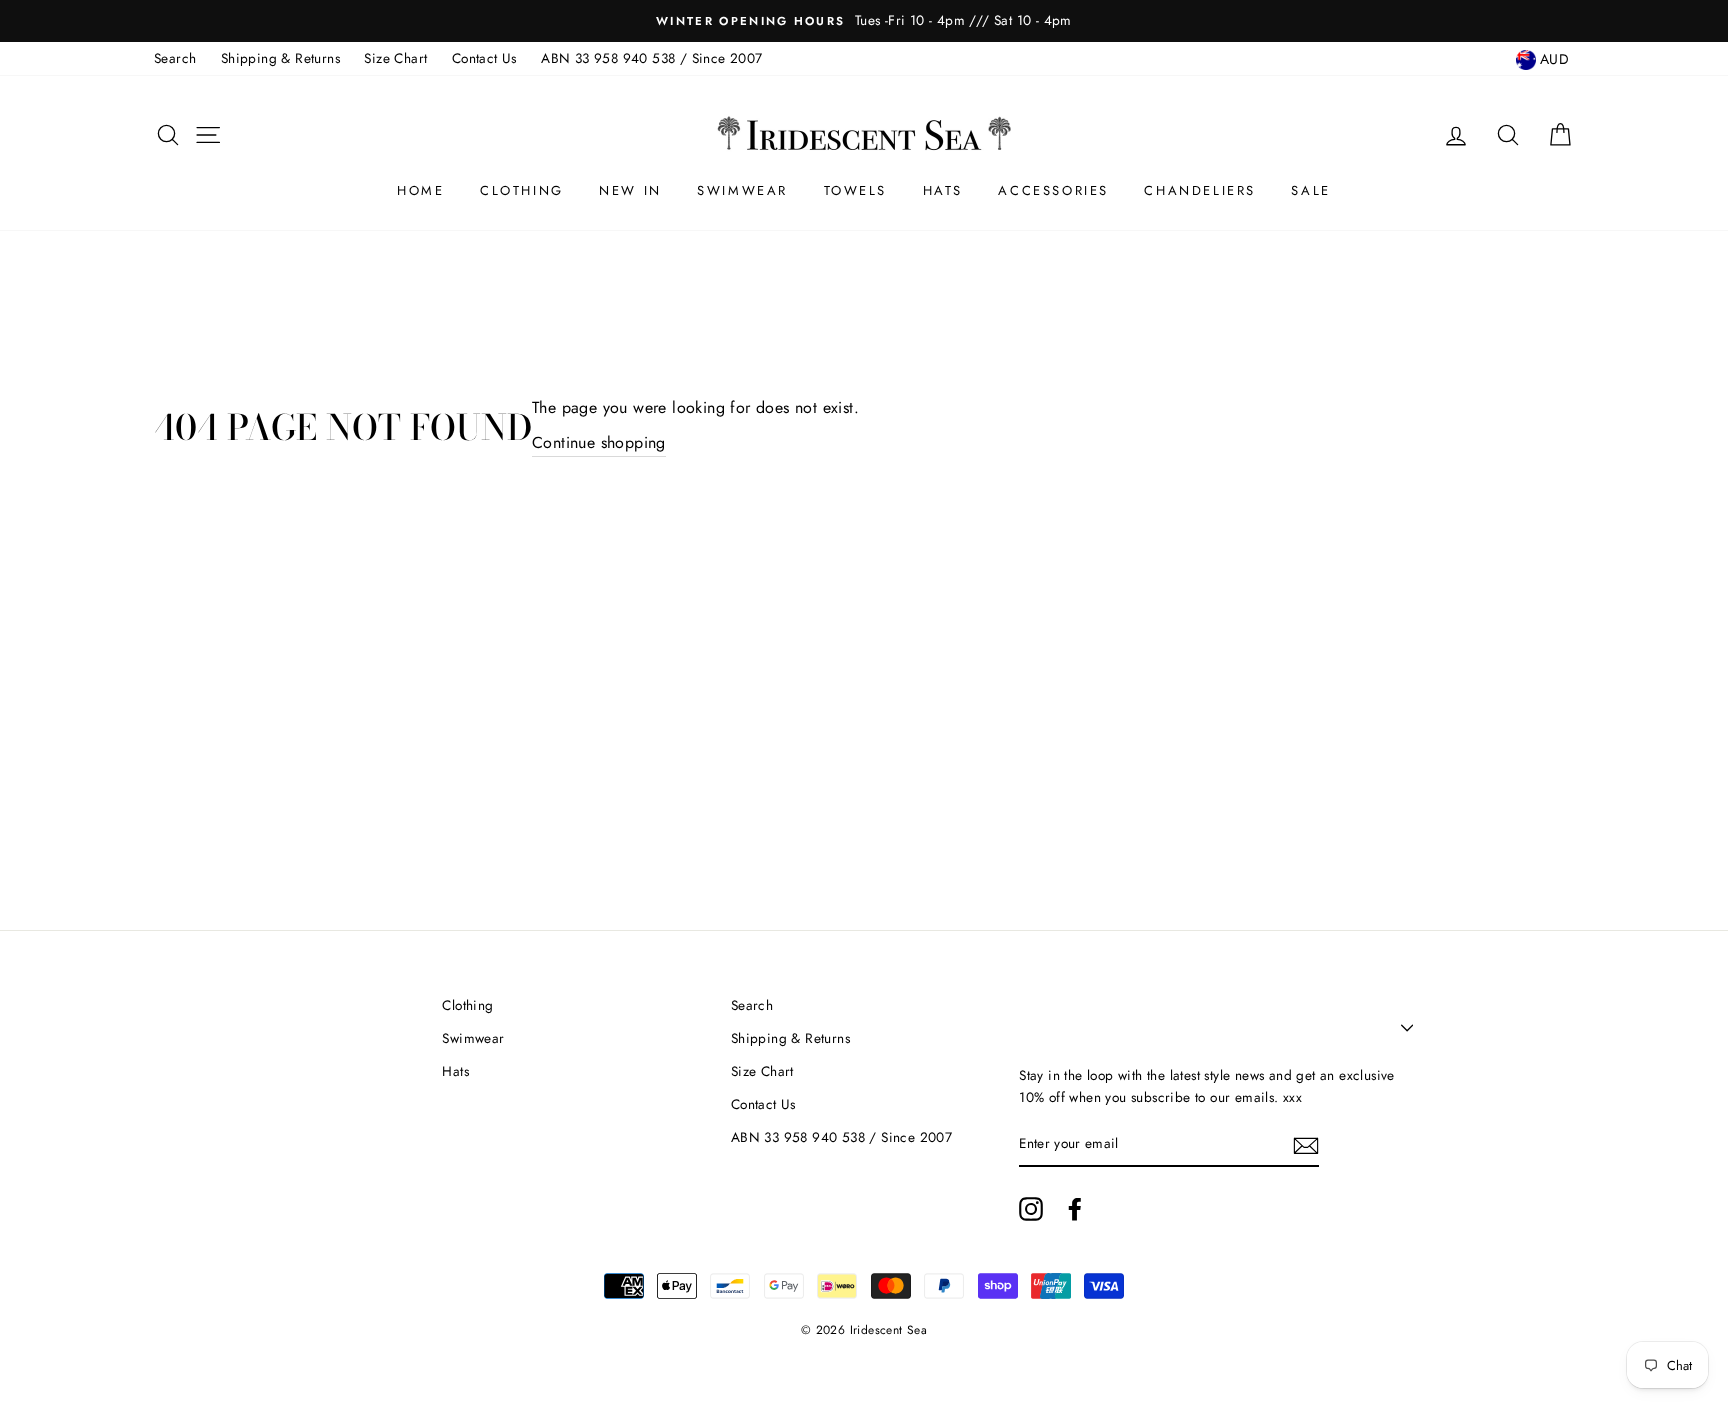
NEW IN (630, 190)
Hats (455, 1071)
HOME (420, 190)
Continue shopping (599, 442)
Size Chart (395, 58)
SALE (1310, 190)
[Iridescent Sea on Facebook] (1075, 1209)
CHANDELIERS (1200, 190)
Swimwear (473, 1038)
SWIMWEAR (742, 190)
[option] (864, 21)
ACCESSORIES (1053, 190)
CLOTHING (522, 190)
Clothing (467, 1005)
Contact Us (484, 58)
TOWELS (856, 190)
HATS (943, 190)
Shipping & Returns (280, 58)
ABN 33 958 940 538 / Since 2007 (651, 58)
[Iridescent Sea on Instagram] (1031, 1209)
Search (175, 58)
